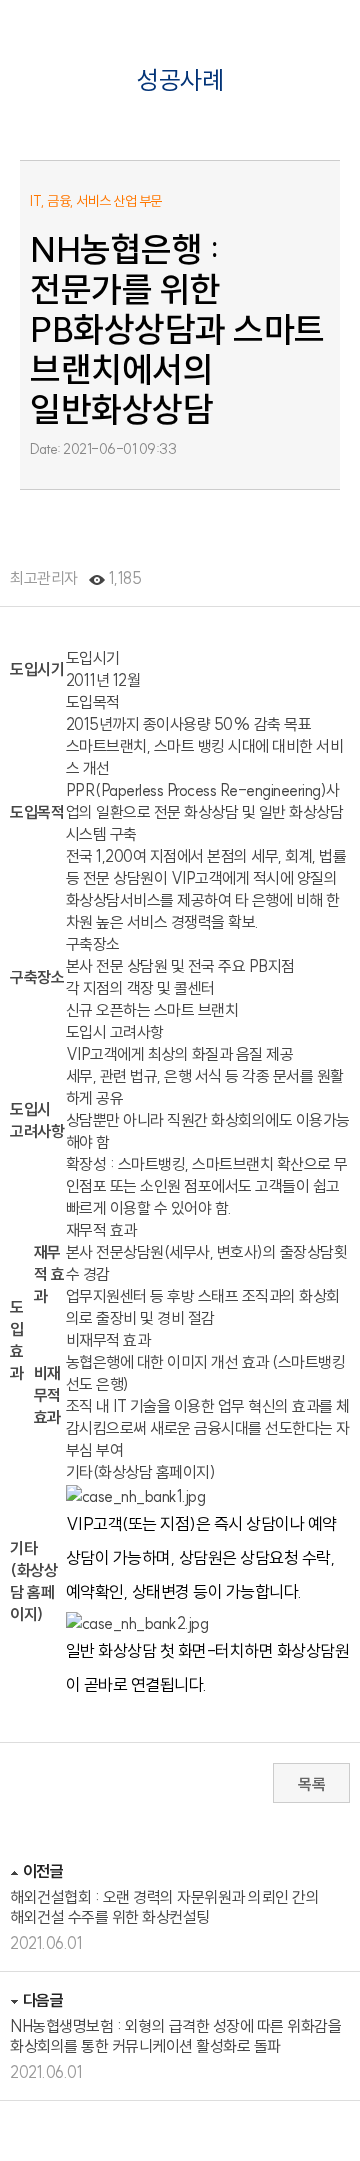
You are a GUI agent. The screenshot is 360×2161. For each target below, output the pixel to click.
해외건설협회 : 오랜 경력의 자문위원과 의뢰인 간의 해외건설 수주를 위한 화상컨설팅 (164, 1907)
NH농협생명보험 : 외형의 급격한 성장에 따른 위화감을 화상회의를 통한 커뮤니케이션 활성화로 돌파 (175, 2036)
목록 (311, 1784)
